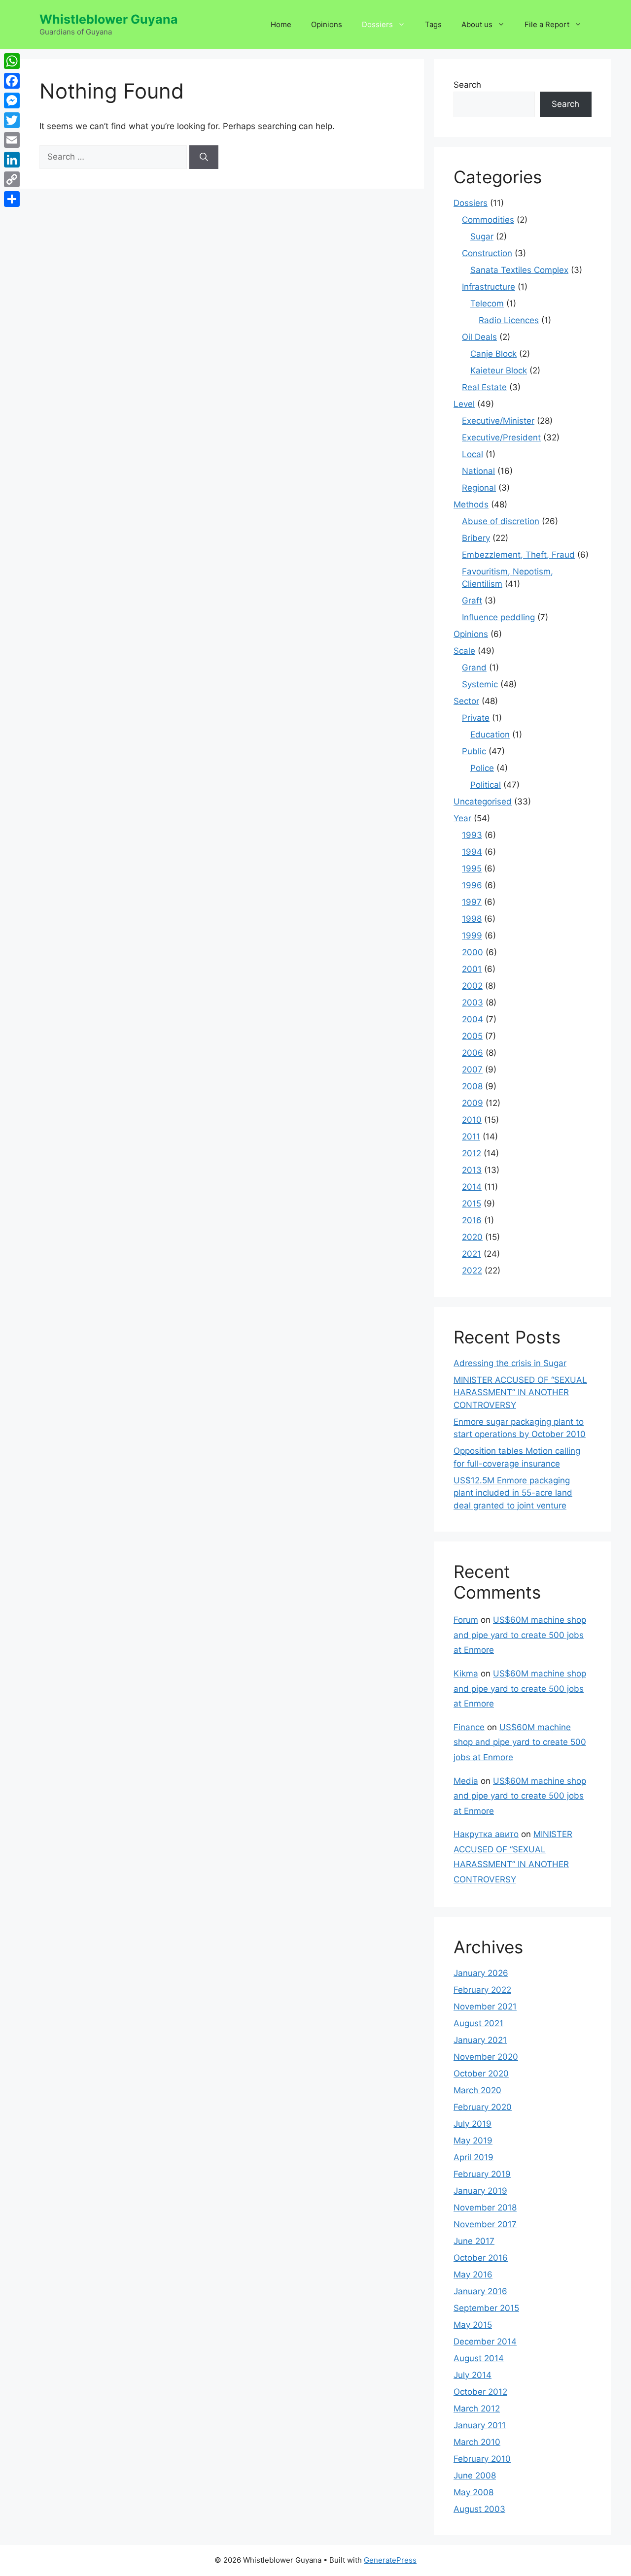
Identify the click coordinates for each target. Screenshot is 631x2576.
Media (466, 1781)
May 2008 (473, 2492)
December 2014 (485, 2342)
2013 (472, 1170)
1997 (472, 902)
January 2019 (480, 2191)
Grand (474, 668)
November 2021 (485, 2007)
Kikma (466, 1673)
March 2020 (477, 2090)
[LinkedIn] (12, 160)
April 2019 (473, 2157)
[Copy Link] (12, 179)
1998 (472, 919)
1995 (472, 869)
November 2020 (486, 2057)
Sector (466, 701)
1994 (472, 852)
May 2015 (473, 2325)
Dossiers (377, 24)
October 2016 (481, 2258)
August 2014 (479, 2358)
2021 (472, 1254)
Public (474, 751)
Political (486, 785)
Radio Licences (509, 320)
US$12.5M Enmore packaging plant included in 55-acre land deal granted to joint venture (513, 1493)
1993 (472, 835)
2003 (473, 1003)
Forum (466, 1620)
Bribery (476, 538)
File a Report (547, 24)
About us (477, 24)
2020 (472, 1237)
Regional (479, 488)
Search (467, 85)
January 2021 (480, 2040)
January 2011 (480, 2425)
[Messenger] (12, 100)
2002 (472, 986)
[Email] (12, 140)
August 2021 (478, 2023)
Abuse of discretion (501, 521)
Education (490, 735)
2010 (472, 1120)
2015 (472, 1204)
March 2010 (477, 2442)
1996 (472, 885)
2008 (472, 1086)
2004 (473, 1019)
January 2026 (481, 1973)
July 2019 (473, 2124)
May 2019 (473, 2141)
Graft (472, 601)
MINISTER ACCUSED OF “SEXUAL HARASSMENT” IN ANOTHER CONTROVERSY (520, 1392)
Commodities (488, 220)
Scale (464, 651)
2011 (471, 1137)
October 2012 (480, 2392)
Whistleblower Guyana (109, 19)
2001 (472, 969)
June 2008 (475, 2476)
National (478, 471)
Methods (471, 504)
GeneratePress (390, 2560)
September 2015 (486, 2308)
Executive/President (501, 437)
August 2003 (479, 2509)
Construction (487, 253)
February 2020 (483, 2107)
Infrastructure (489, 287)
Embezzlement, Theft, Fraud (518, 555)
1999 (472, 936)
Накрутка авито (486, 1834)
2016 (472, 1220)
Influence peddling (498, 617)
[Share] (12, 199)
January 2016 (480, 2291)
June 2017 (474, 2241)
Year (462, 818)
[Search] (204, 157)
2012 (472, 1153)
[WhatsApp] (12, 61)
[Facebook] (12, 81)
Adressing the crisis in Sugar (510, 1363)
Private (476, 718)
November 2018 (485, 2208)
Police (482, 768)
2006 (473, 1053)
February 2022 (482, 1990)
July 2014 (473, 2375)
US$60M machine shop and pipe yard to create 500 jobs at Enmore (520, 1635)
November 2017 (485, 2224)
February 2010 (482, 2459)
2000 (473, 952)
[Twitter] (12, 120)
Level (464, 404)
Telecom (487, 303)
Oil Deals (479, 337)
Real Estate (484, 387)
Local (473, 454)
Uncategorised (483, 802)
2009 (473, 1103)
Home (281, 24)
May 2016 (473, 2275)
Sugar (482, 236)
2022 (472, 1271)
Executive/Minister (498, 421)
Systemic (480, 684)
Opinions (327, 24)
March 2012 (477, 2409)
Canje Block (493, 354)
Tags (433, 24)
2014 (472, 1187)
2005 (472, 1036)
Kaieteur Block (499, 370)
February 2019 (482, 2174)
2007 (472, 1070)
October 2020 (481, 2074)
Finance (469, 1727)
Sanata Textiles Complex (519, 270)
